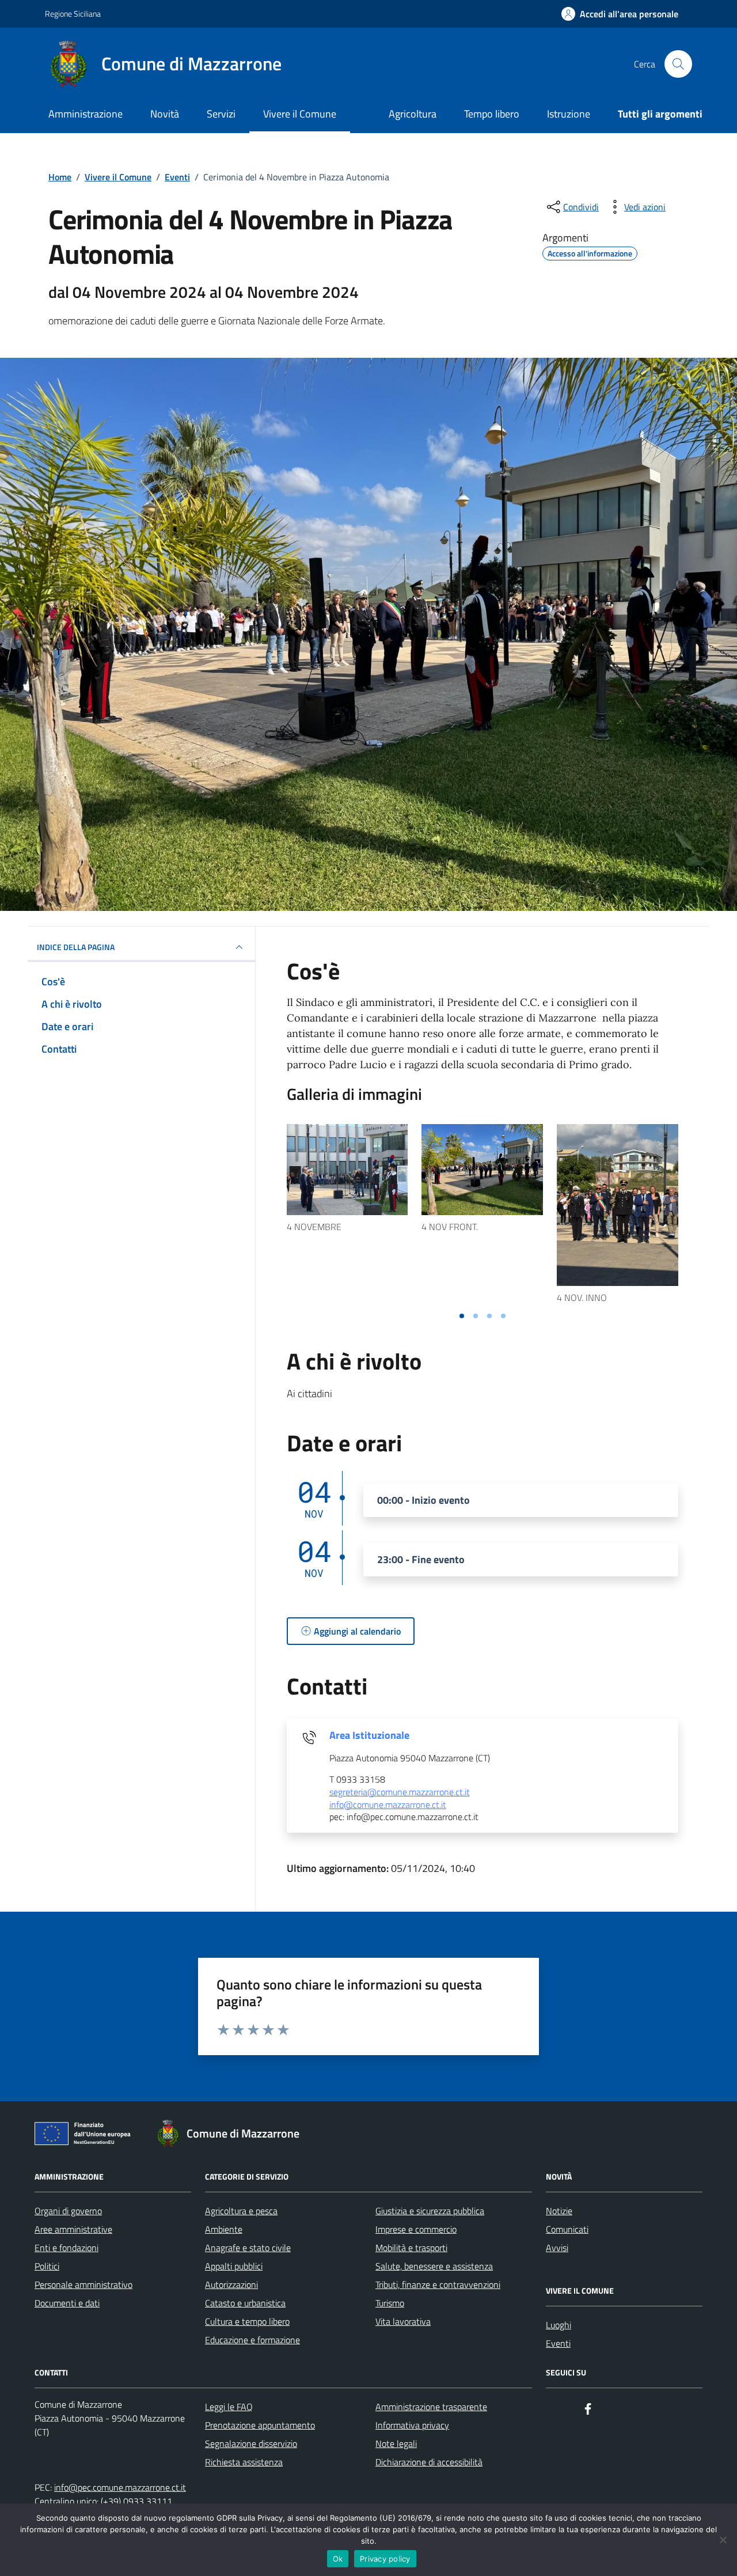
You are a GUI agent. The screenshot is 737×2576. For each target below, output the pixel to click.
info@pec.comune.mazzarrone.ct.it (120, 2487)
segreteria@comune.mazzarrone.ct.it (400, 1792)
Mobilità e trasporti (411, 2248)
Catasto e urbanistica (245, 2303)
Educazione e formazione (252, 2340)
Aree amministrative (73, 2229)
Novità (165, 114)
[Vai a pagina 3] (489, 1316)
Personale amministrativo (83, 2284)
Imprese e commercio (416, 2229)
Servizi (221, 114)
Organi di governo (68, 2211)
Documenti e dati (67, 2303)
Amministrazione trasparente (431, 2407)
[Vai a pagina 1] (462, 1316)
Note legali (396, 2443)
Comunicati (567, 2229)
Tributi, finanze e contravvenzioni (438, 2284)
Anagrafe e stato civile (248, 2248)
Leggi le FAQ (229, 2407)
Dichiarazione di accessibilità (429, 2462)
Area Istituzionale (369, 1735)
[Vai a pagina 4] (503, 1316)
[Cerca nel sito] (678, 64)
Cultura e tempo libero (247, 2321)
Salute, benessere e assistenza (434, 2266)
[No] (723, 2540)
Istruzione (569, 114)
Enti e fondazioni (67, 2248)
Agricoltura (413, 114)
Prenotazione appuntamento (260, 2425)
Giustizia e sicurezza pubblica (430, 2211)
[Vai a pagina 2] (476, 1316)
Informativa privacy (412, 2425)
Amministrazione (86, 114)
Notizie (559, 2211)
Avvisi (557, 2248)
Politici (47, 2266)
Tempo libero (492, 114)
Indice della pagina (76, 947)
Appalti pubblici (234, 2266)
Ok (338, 2559)
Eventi (558, 2343)
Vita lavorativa (403, 2321)
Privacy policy (385, 2559)
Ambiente (224, 2229)
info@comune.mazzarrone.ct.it (388, 1805)
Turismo (390, 2303)
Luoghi (559, 2325)
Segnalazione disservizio (251, 2443)
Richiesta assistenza (244, 2462)
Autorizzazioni (231, 2284)
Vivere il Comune (300, 114)
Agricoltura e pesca (241, 2211)
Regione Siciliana (73, 14)
